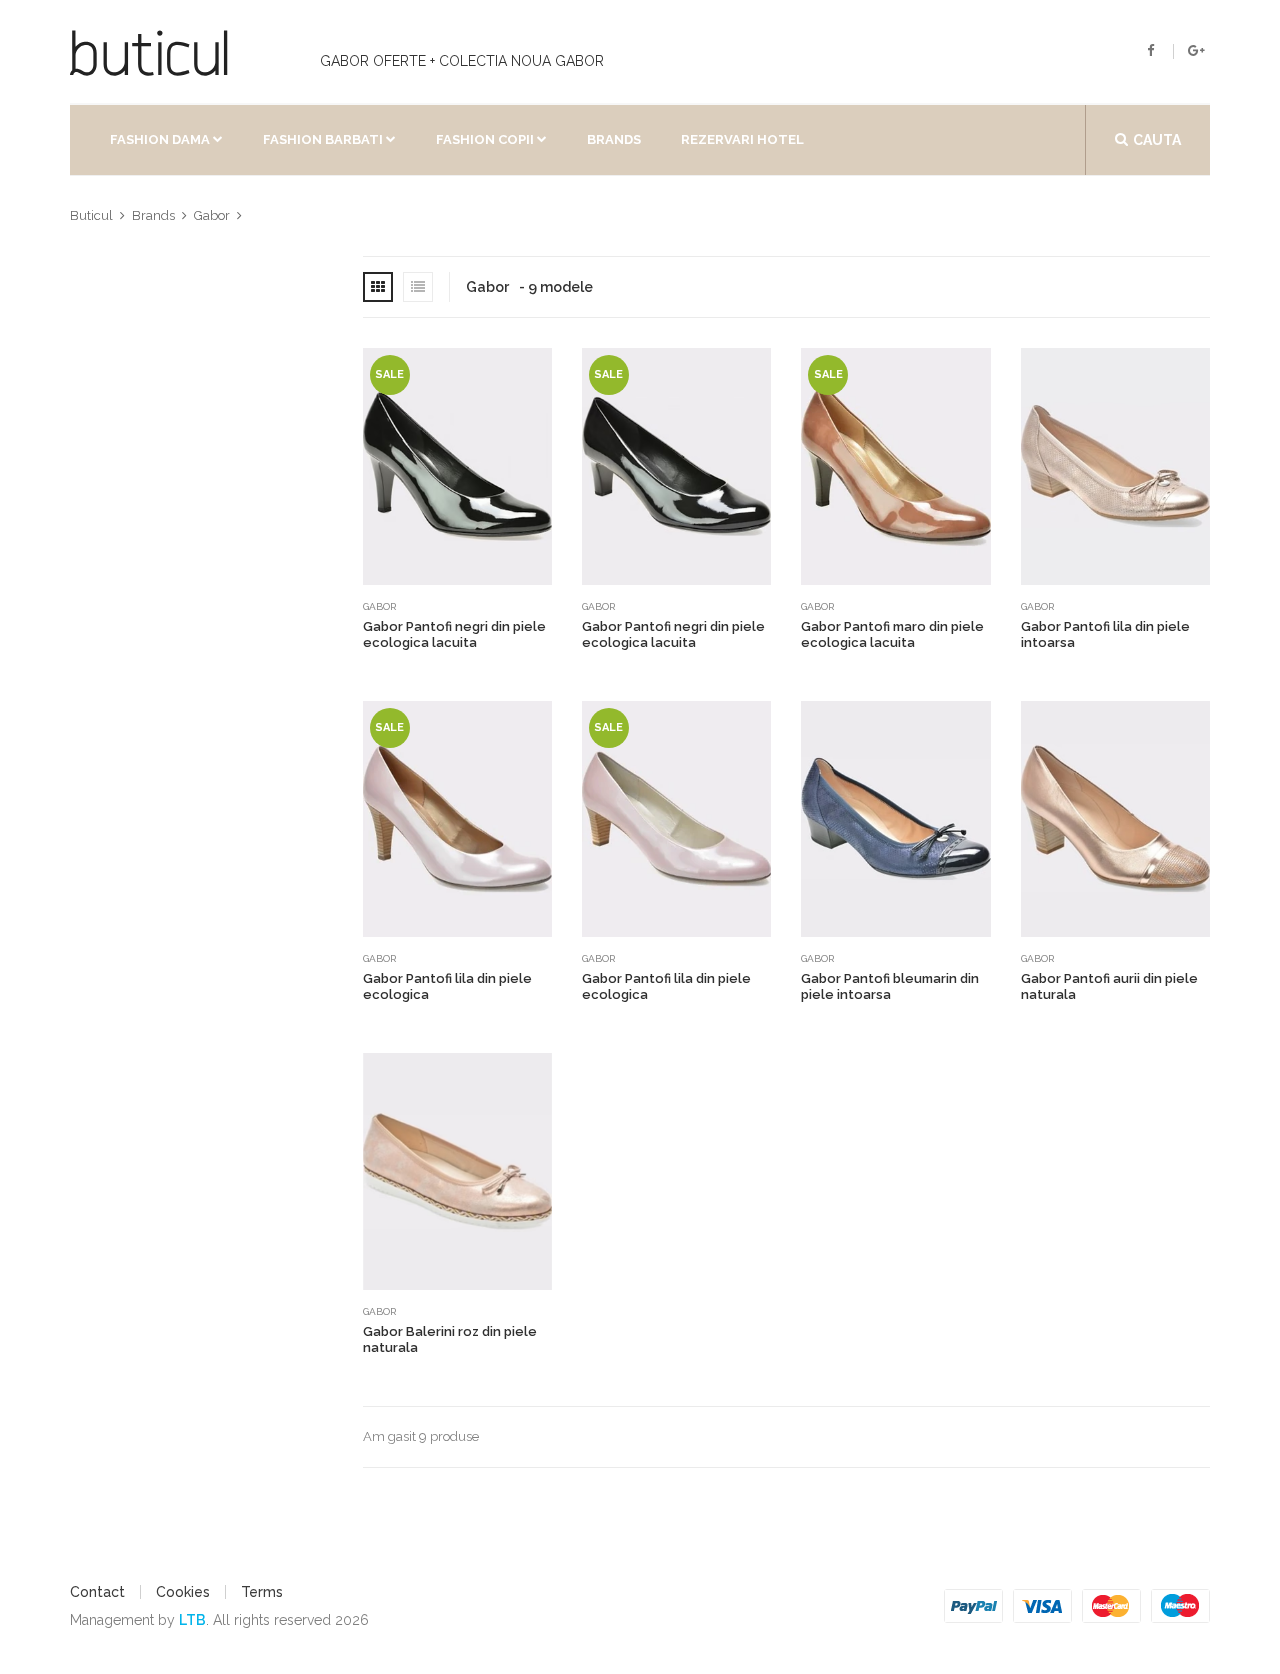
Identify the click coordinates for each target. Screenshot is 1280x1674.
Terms (262, 1592)
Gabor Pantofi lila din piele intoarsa (1105, 634)
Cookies (183, 1592)
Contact (97, 1592)
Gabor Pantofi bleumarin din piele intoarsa (890, 986)
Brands (614, 139)
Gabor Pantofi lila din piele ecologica (447, 986)
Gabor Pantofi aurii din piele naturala (1109, 986)
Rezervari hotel (742, 139)
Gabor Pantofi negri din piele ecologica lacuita (454, 634)
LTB (192, 1620)
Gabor (379, 606)
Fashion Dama (160, 139)
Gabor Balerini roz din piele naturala (450, 1339)
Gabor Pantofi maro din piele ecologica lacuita (892, 634)
